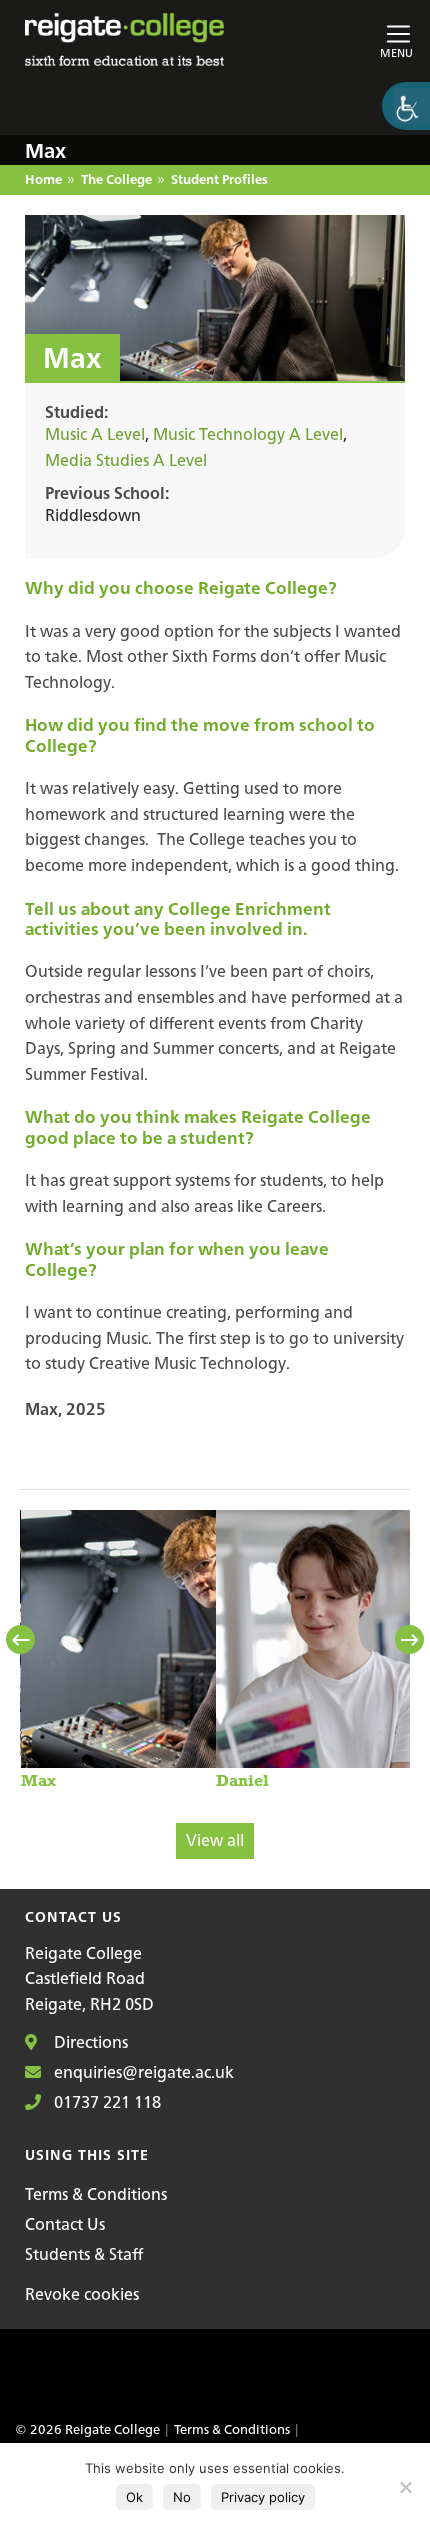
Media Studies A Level (126, 460)
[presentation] (22, 1640)
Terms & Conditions (96, 2194)
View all (215, 1840)
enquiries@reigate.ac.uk (142, 2072)
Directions (89, 2042)
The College (116, 180)
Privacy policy (263, 2497)
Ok (134, 2497)
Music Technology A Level (248, 434)
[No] (405, 2487)
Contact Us (65, 2224)
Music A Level (95, 434)
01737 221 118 (105, 2102)
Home (43, 180)
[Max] (184, 1649)
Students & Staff (84, 2254)
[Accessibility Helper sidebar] (406, 106)
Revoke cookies (82, 2294)
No (182, 2497)
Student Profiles (219, 180)
